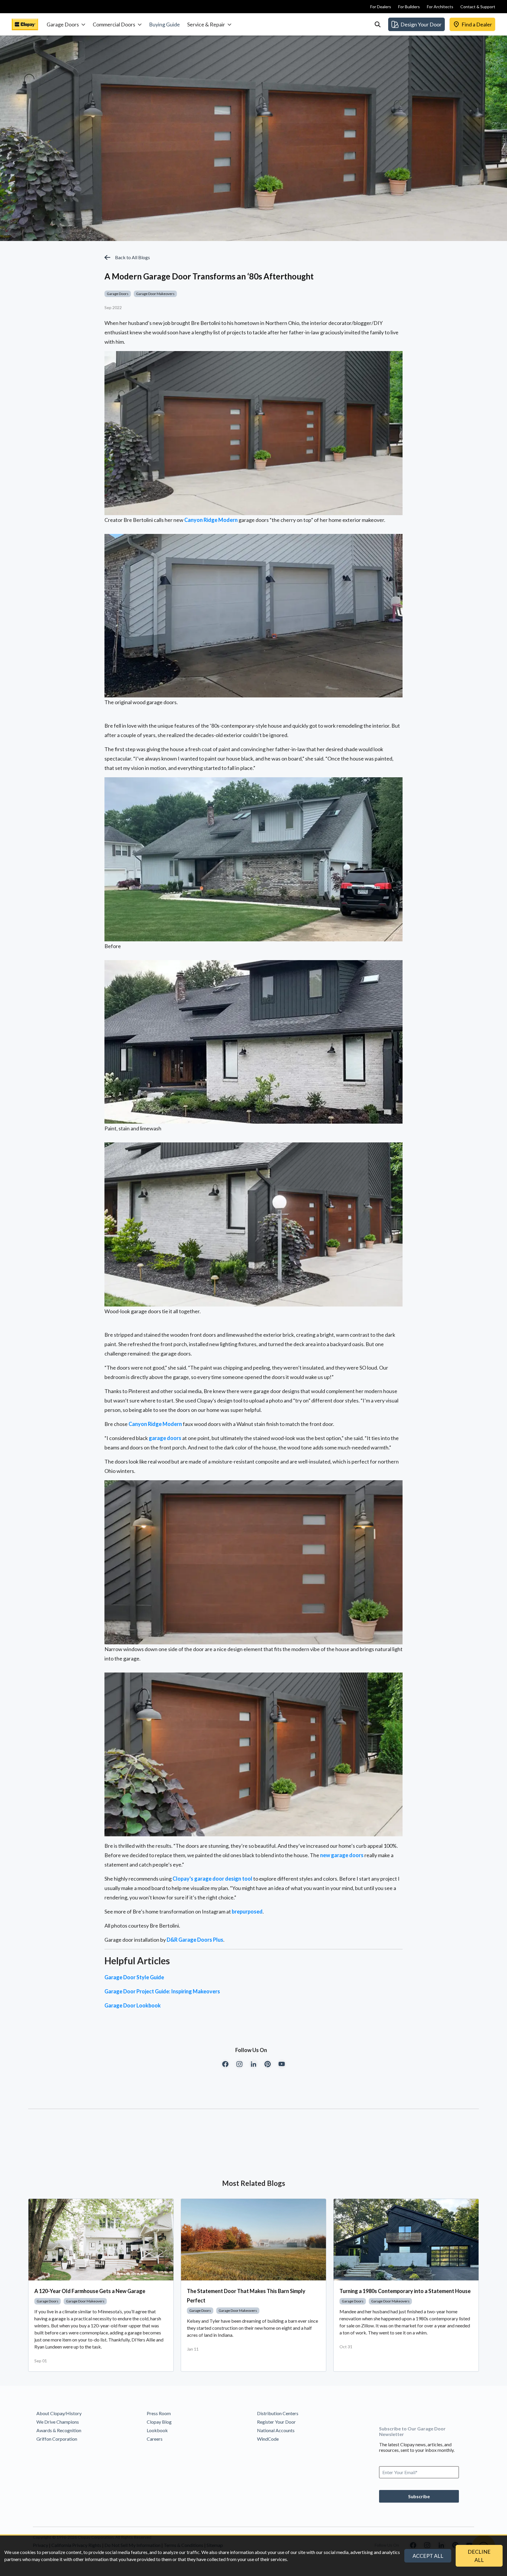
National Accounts (276, 2430)
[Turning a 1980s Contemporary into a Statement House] (406, 2240)
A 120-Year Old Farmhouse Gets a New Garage (90, 2291)
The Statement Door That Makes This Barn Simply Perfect (246, 2296)
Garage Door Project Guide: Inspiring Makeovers (162, 1991)
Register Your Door (276, 2422)
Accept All (428, 2556)
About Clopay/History (59, 2413)
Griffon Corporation (57, 2439)
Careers (155, 2439)
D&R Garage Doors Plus (195, 1940)
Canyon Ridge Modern (211, 520)
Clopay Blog (159, 2422)
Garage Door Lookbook (133, 2005)
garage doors (165, 1438)
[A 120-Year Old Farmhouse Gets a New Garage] (101, 2240)
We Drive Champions (58, 2422)
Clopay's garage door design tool (212, 1879)
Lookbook (157, 2430)
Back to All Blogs (132, 257)
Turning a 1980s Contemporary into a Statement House (405, 2291)
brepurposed (247, 1911)
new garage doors (342, 1855)
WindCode (268, 2439)
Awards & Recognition (59, 2430)
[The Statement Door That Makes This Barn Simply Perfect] (253, 2240)
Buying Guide (164, 24)
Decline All (479, 2556)
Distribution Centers (278, 2413)
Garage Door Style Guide (134, 1977)
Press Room (159, 2413)
